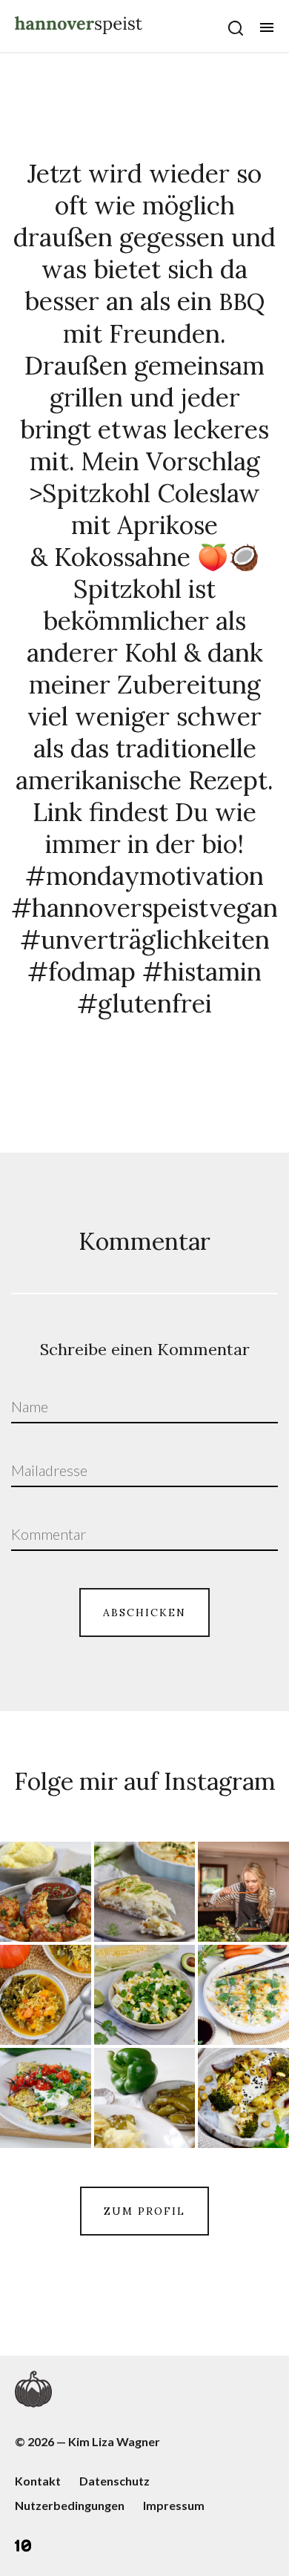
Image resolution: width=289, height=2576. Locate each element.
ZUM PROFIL (144, 2211)
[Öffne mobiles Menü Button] (267, 27)
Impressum (174, 2505)
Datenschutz (114, 2481)
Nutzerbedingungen (70, 2505)
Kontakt (38, 2481)
